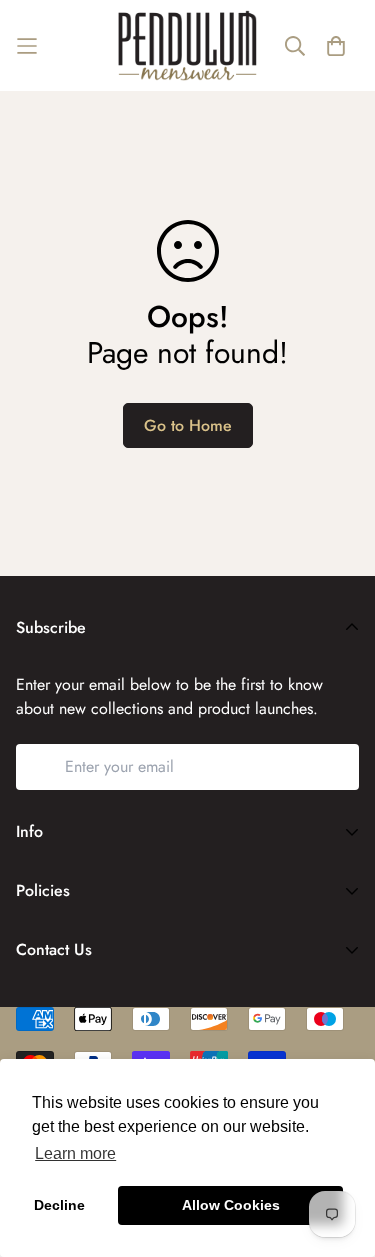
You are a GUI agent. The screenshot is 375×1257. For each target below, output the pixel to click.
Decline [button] (59, 1205)
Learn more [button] (75, 1153)
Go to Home (188, 425)
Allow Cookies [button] (231, 1205)
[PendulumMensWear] (188, 45)
